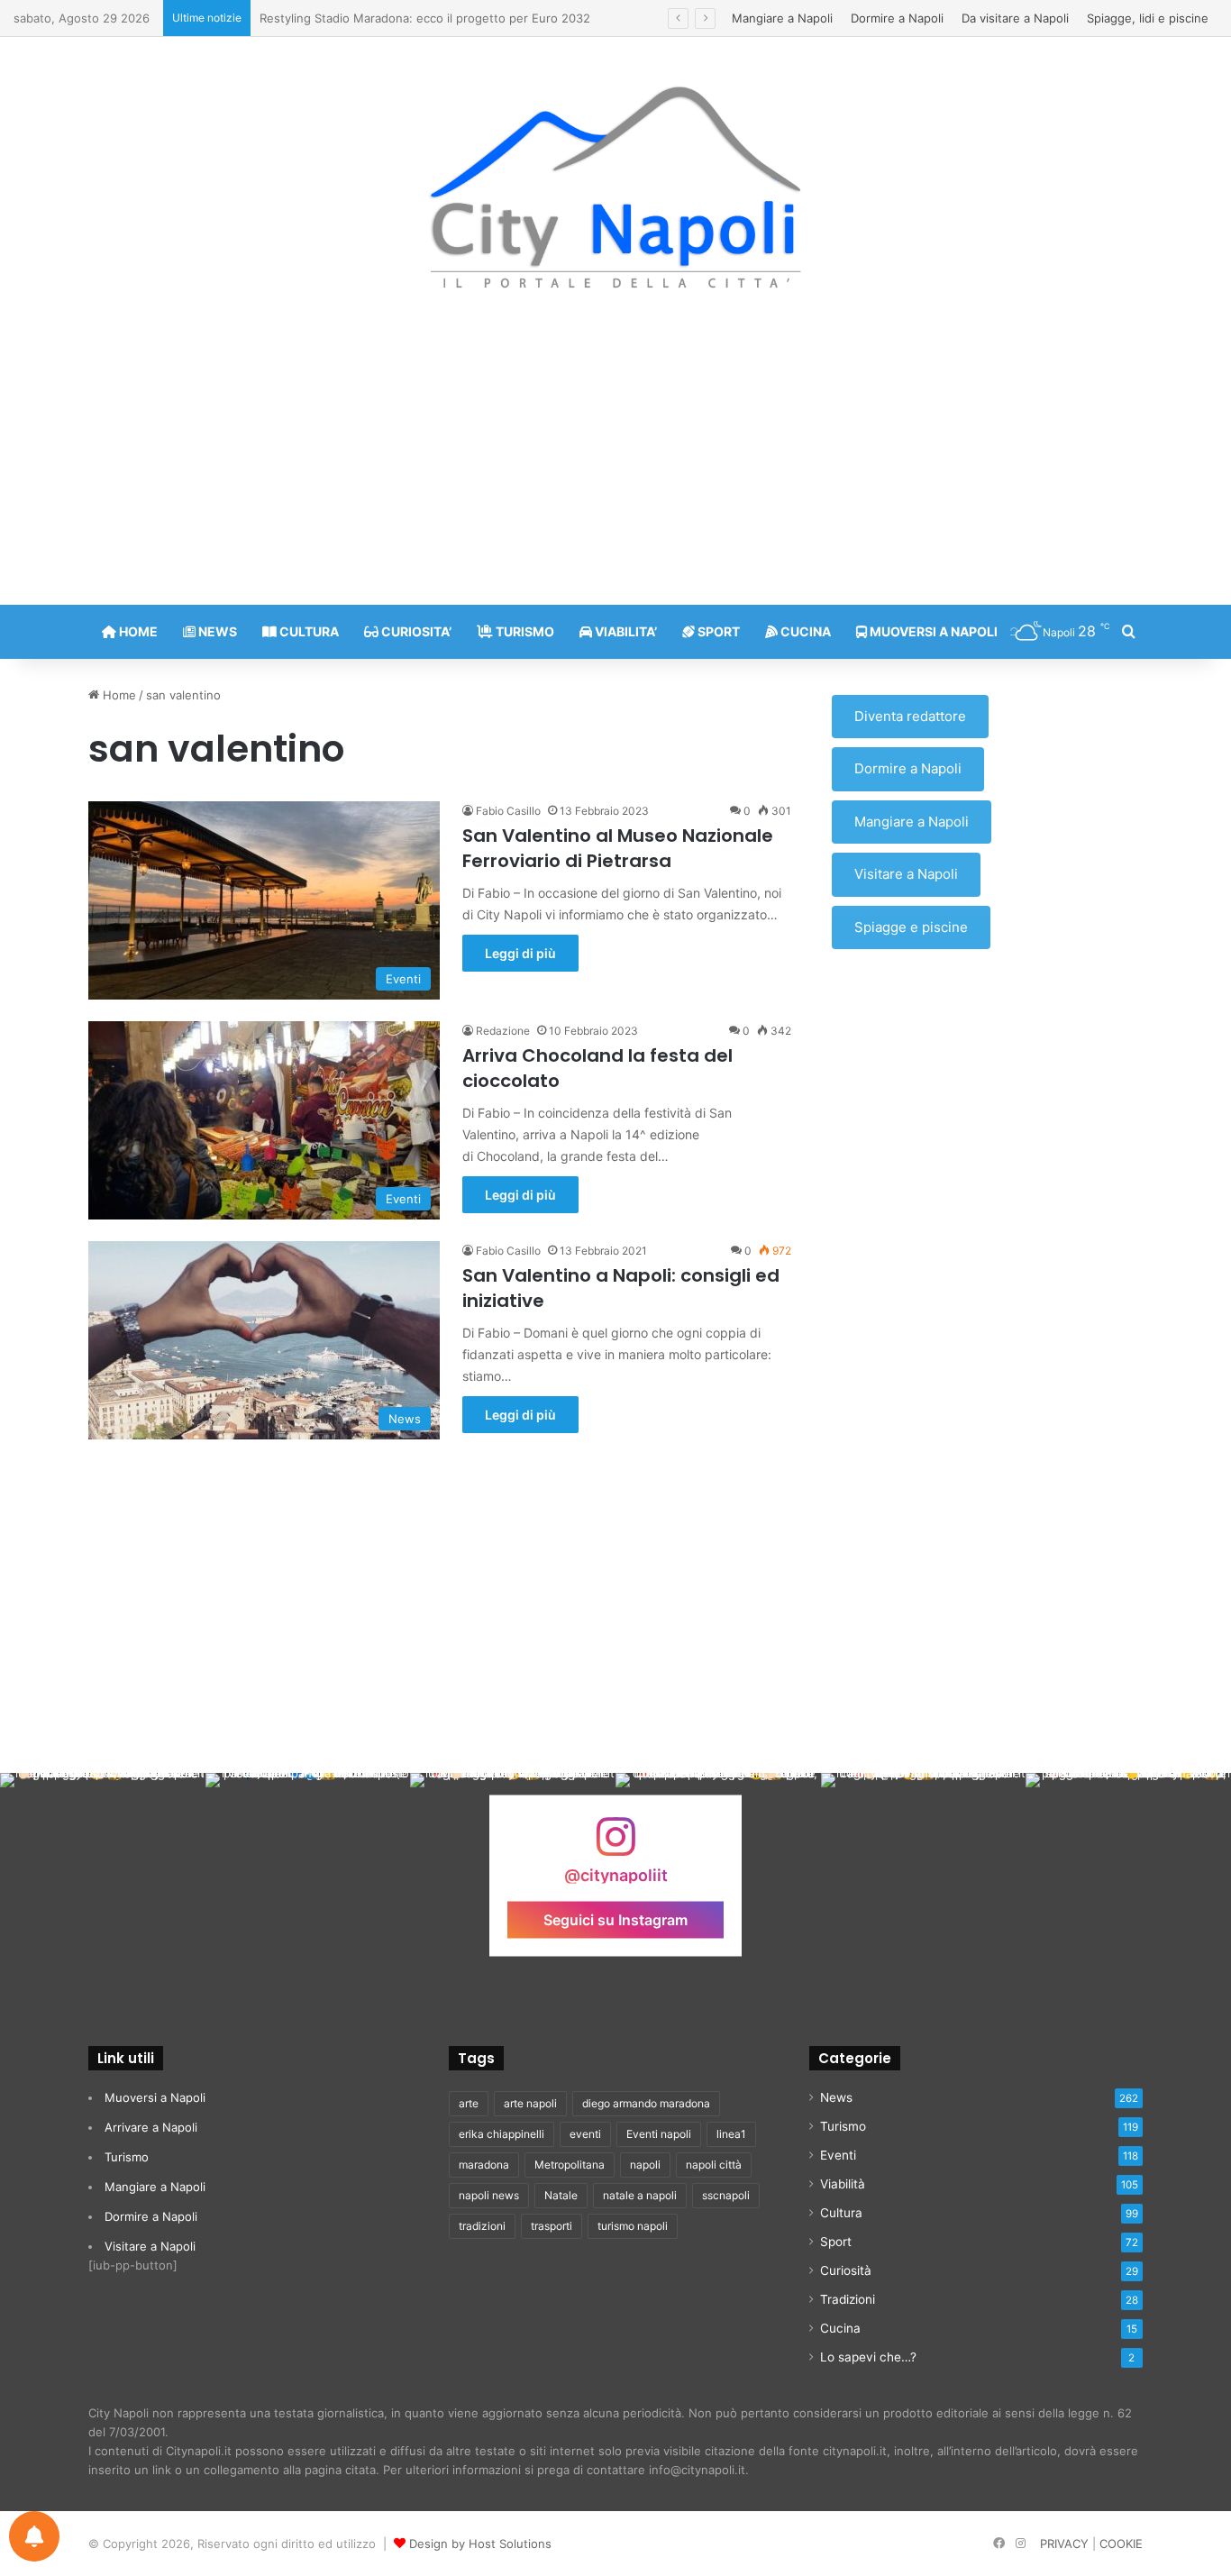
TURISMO (524, 631)
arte (469, 2103)
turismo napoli (633, 2226)
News (836, 2097)
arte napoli (530, 2103)
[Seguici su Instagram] (615, 1845)
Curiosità (846, 2270)
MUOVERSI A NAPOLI (932, 631)
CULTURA (308, 631)
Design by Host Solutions (480, 2544)
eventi (585, 2134)
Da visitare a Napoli (1015, 18)
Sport (836, 2242)
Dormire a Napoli (897, 18)
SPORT (717, 631)
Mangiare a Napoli (782, 18)
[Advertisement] (615, 461)
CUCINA (804, 631)
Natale (561, 2195)
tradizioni (482, 2226)
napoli (645, 2165)
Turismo (127, 2157)
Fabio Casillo (508, 811)
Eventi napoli (659, 2134)
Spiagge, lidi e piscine (1148, 18)
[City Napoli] (616, 186)
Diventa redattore (910, 716)
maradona (484, 2165)
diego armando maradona (646, 2103)
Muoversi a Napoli (155, 2097)
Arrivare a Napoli (151, 2127)
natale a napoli (640, 2195)
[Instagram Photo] (103, 1876)
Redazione (503, 1031)
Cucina (840, 2328)
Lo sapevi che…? (868, 2357)
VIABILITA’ (625, 631)
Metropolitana (570, 2165)
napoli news (489, 2195)
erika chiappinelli (502, 2134)
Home (118, 695)
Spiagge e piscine (911, 927)
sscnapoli (726, 2195)
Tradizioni (848, 2299)
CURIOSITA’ (415, 631)
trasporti (552, 2226)
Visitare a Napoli (906, 874)
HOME (137, 631)
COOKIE (1121, 2544)
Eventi (838, 2155)
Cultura (841, 2213)
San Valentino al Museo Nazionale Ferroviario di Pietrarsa (618, 848)
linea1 (731, 2134)
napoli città (714, 2165)
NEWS (216, 631)
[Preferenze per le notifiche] (34, 2536)
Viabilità (843, 2184)
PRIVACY (1064, 2544)
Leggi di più (520, 953)
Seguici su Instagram (615, 1920)
